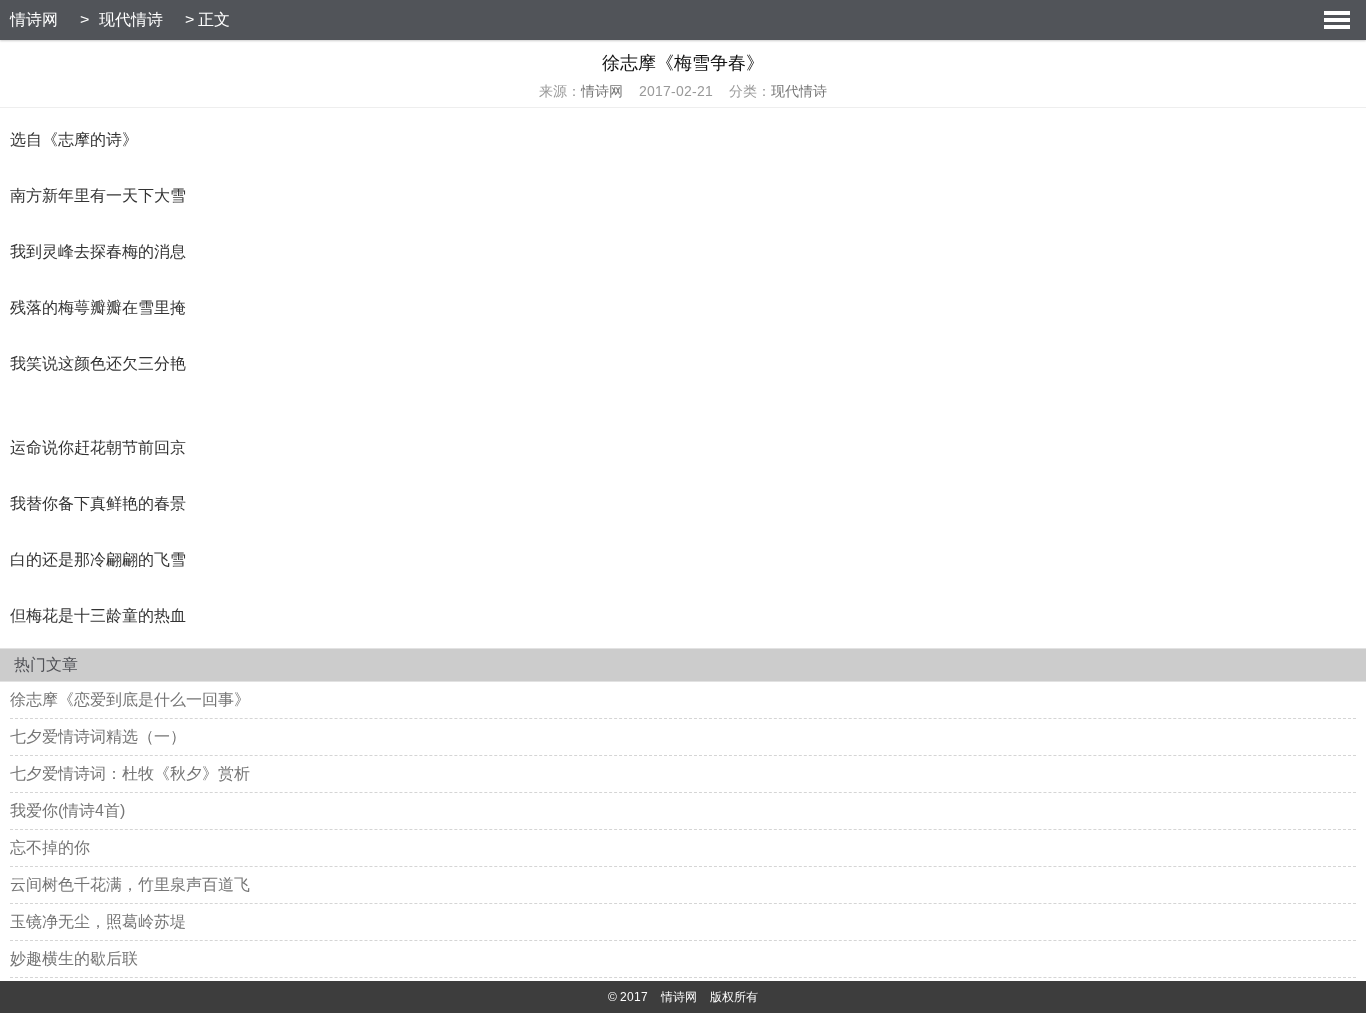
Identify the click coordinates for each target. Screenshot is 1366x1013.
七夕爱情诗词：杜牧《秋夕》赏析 (130, 773)
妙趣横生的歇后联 (74, 958)
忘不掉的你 (50, 847)
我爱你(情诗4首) (67, 810)
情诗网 (34, 19)
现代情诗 (131, 19)
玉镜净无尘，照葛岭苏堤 (98, 921)
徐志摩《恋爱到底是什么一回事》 (130, 699)
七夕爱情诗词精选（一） (98, 736)
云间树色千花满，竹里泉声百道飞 (130, 884)
